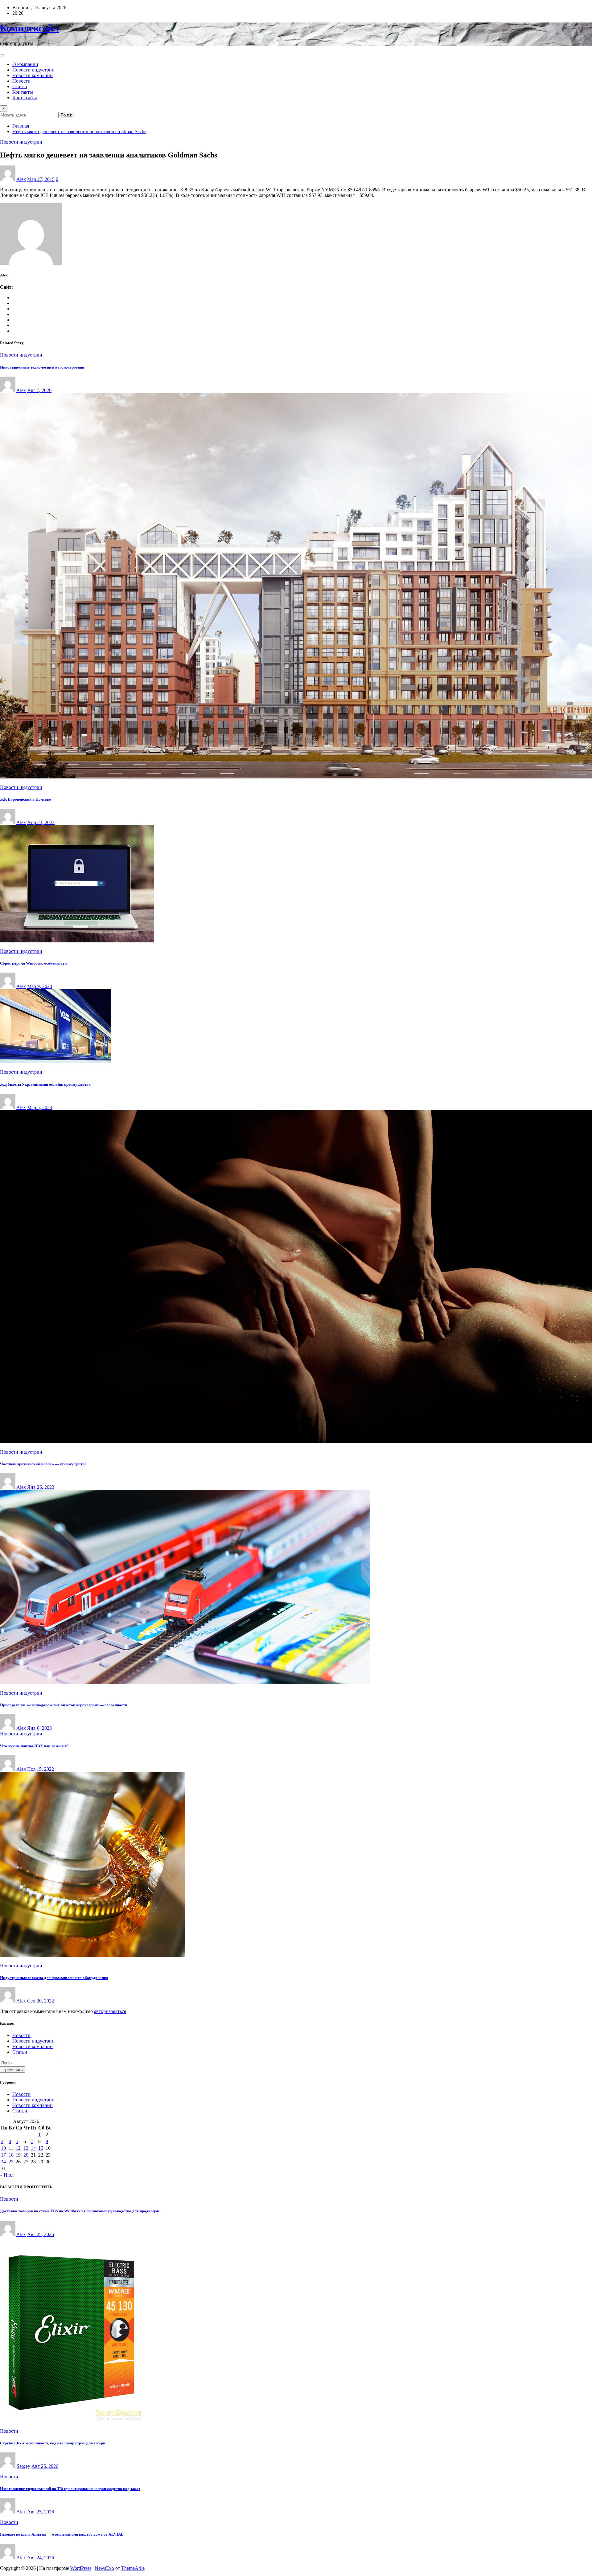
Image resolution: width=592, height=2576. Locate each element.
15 (41, 2148)
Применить (13, 2070)
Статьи (20, 86)
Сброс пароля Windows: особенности (33, 963)
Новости (21, 81)
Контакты (23, 92)
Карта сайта (25, 98)
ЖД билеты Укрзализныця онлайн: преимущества (45, 1084)
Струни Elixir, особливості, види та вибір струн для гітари (53, 2443)
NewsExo (104, 2568)
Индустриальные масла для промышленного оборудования (54, 1978)
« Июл (7, 2175)
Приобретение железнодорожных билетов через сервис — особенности (64, 1705)
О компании (25, 64)
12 (18, 2148)
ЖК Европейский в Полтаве (25, 799)
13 (26, 2148)
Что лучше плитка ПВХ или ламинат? (34, 1746)
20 (26, 2155)
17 (3, 2155)
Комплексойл (29, 28)
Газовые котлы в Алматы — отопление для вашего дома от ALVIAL (62, 2534)
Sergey (23, 2466)
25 (11, 2162)
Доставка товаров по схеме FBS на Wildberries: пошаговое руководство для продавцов (80, 2211)
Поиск (66, 115)
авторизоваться (110, 2011)
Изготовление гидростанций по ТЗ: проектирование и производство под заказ (70, 2489)
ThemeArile (133, 2568)
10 (3, 2148)
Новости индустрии (33, 70)
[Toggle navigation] (2, 55)
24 (3, 2162)
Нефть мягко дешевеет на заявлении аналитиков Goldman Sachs (79, 131)
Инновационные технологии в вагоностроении (42, 367)
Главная (21, 126)
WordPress (81, 2568)
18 (11, 2155)
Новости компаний (33, 75)
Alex (21, 179)
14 (33, 2148)
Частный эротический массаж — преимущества (43, 1464)
